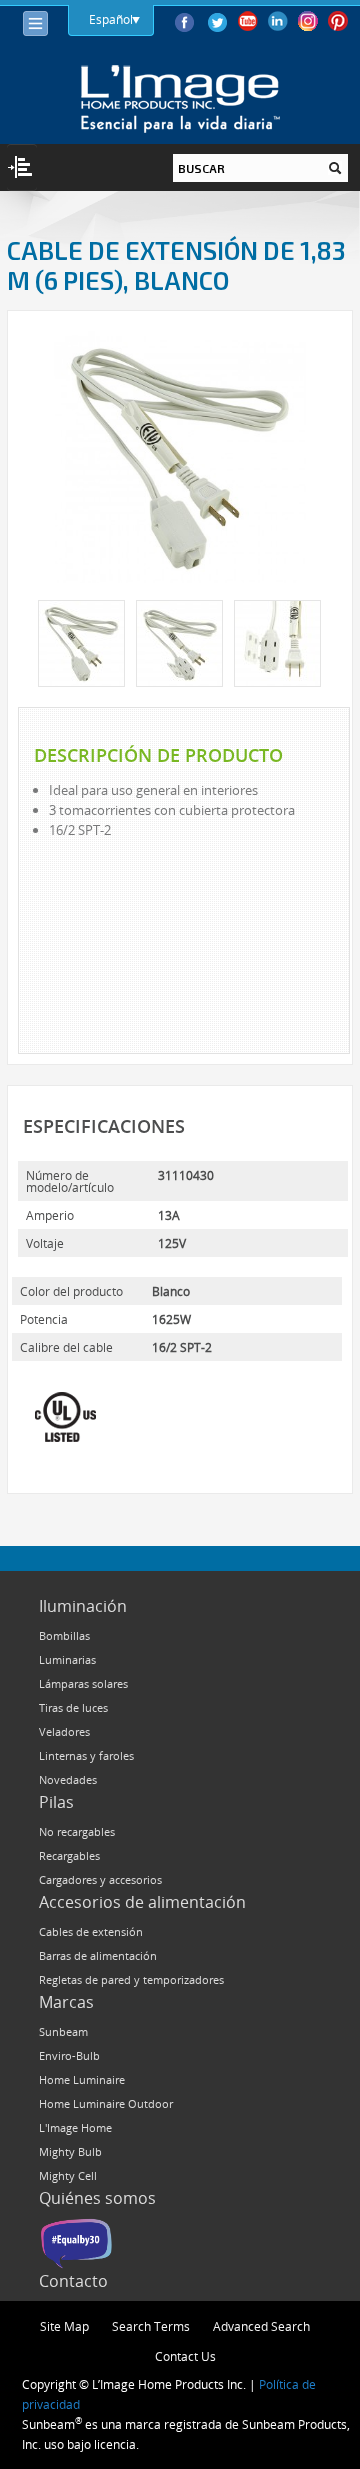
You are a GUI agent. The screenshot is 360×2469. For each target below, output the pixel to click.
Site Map (64, 2326)
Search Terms (151, 2326)
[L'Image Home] (180, 99)
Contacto (73, 2281)
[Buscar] (335, 168)
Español (111, 19)
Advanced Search (261, 2326)
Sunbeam (63, 2031)
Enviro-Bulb (69, 2055)
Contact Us (185, 2356)
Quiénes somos (97, 2198)
